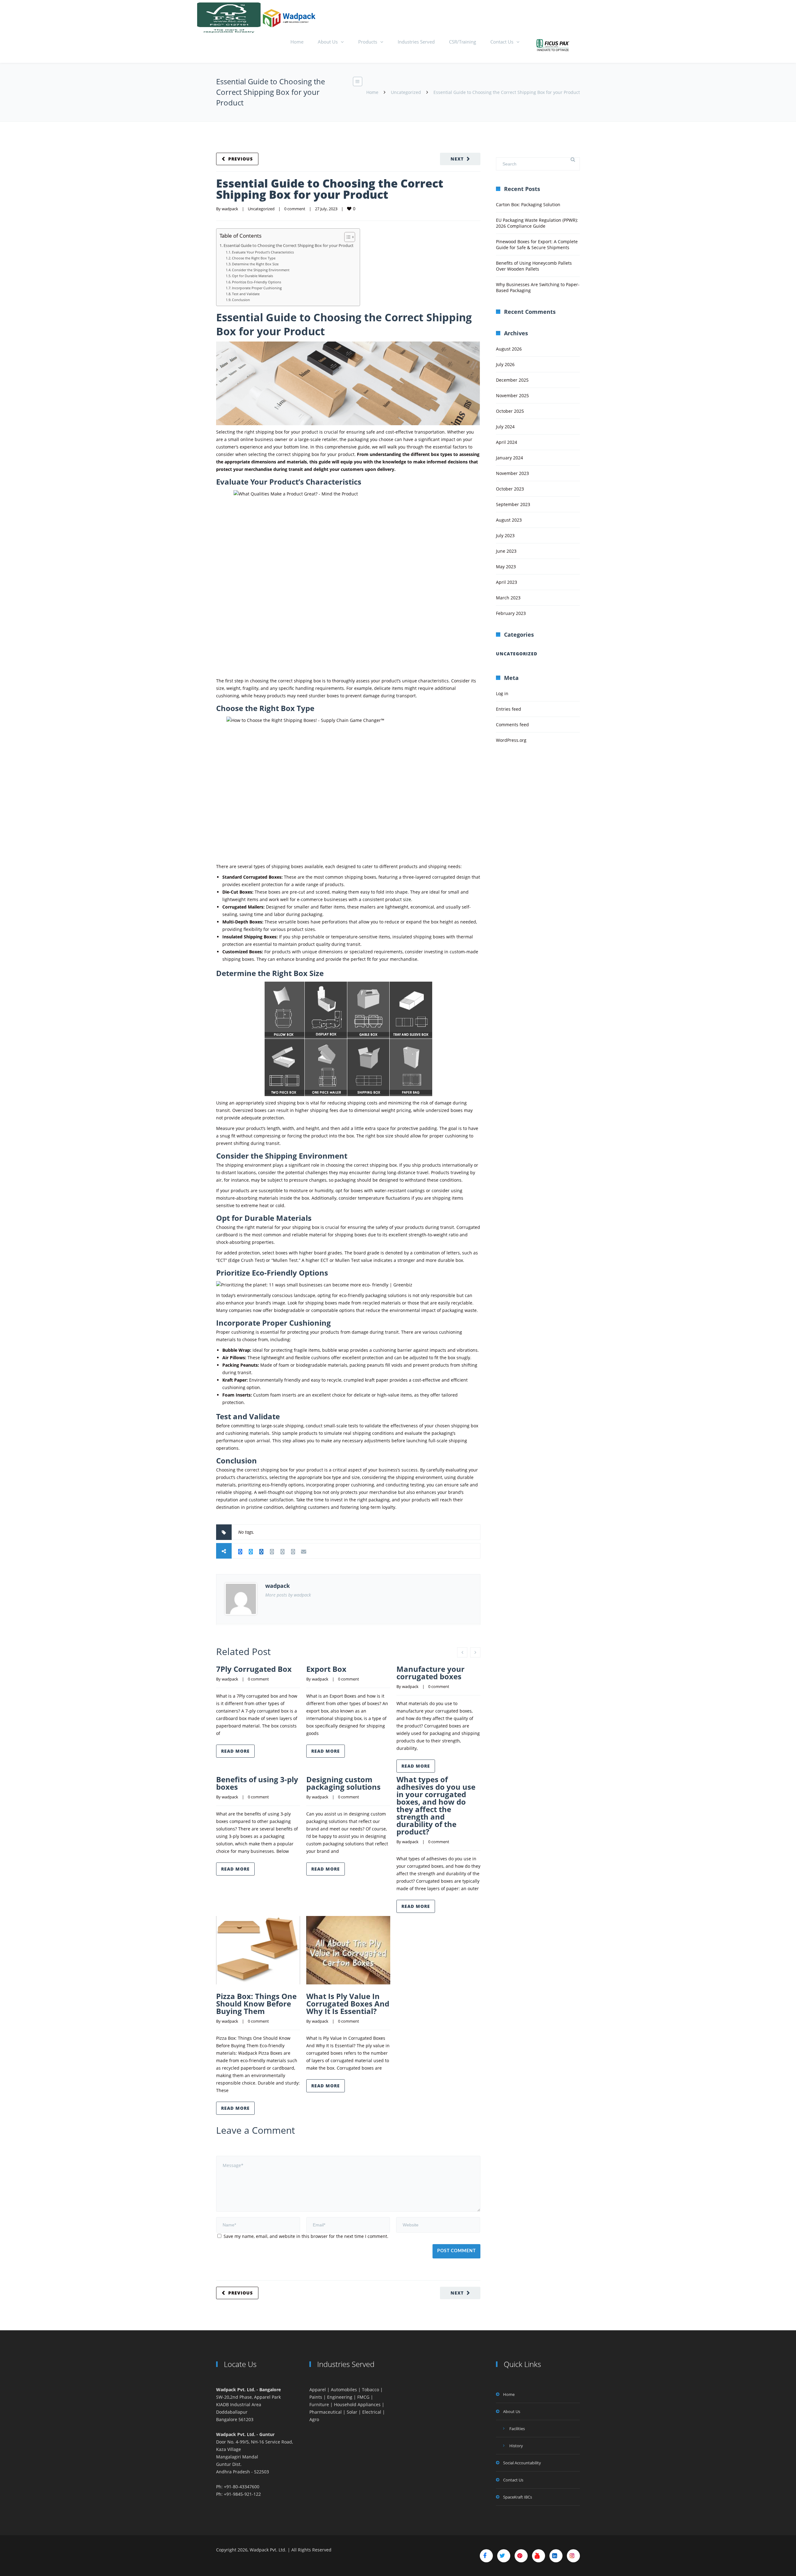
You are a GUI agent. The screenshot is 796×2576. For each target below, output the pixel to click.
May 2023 (506, 567)
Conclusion (241, 300)
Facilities (517, 2429)
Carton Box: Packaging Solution (528, 205)
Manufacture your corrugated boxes (430, 1673)
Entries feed (509, 709)
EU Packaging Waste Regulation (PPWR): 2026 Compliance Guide (537, 223)
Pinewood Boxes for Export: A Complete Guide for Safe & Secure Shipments (537, 244)
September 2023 (513, 504)
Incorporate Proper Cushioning (257, 288)
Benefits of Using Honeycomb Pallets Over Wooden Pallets (534, 266)
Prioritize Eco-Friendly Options (257, 282)
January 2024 (509, 458)
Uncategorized (406, 92)
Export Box (326, 1669)
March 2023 (508, 598)
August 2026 (509, 349)
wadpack (230, 209)
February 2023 (511, 613)
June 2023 (506, 551)
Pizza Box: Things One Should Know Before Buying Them (256, 2004)
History (516, 2446)
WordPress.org (511, 740)
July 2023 (505, 535)
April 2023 (507, 582)
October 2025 (510, 411)
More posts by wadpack (288, 1595)
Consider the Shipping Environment (261, 270)
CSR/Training (463, 42)
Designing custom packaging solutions (343, 1783)
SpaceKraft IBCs (518, 2497)
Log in (502, 693)
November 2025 (512, 395)
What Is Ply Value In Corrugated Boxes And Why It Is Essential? (348, 2004)
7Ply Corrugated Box (254, 1669)
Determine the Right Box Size (255, 264)
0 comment (295, 209)
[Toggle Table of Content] (347, 237)
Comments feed (512, 725)
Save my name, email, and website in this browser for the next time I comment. (306, 2236)
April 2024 (507, 442)
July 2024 (505, 427)
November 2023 (512, 473)
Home (297, 42)
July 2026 (505, 364)
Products (368, 42)
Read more (235, 1751)
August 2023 (509, 520)
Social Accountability (522, 2463)
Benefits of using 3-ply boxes (257, 1783)
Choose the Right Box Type (254, 258)
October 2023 (510, 489)
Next (457, 159)
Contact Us (502, 42)
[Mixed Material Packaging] (553, 45)
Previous (241, 159)
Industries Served (416, 42)
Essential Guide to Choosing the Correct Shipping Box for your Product (330, 189)
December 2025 (512, 380)
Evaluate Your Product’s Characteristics (263, 252)
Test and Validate (246, 294)
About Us (328, 42)
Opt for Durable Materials (252, 276)
